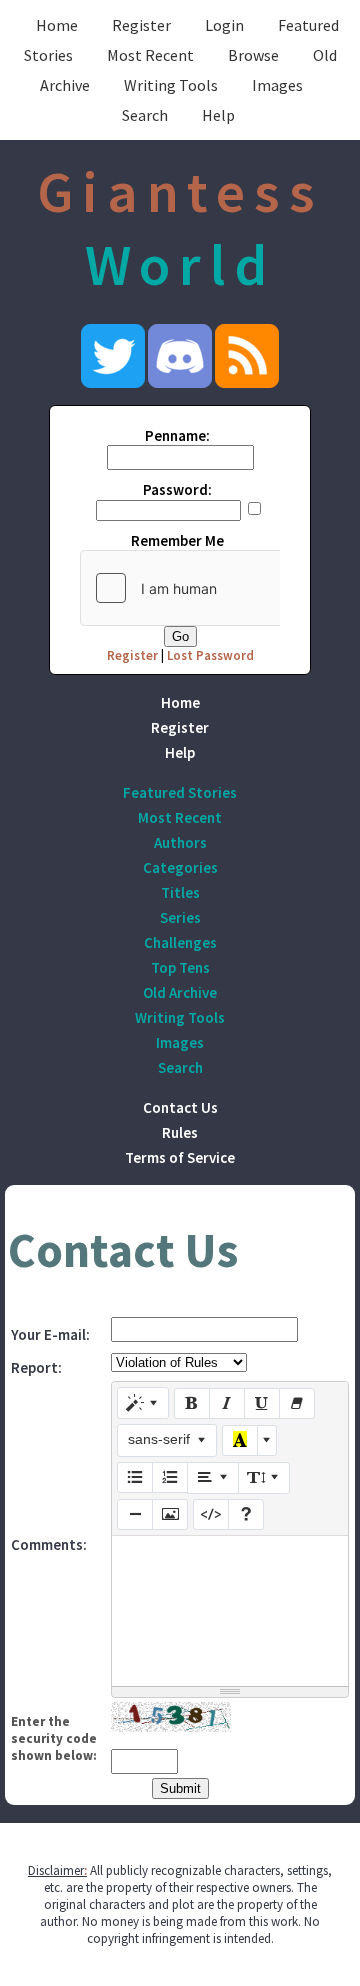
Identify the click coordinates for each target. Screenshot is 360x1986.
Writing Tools (171, 85)
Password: (177, 489)
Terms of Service (180, 1157)
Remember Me (177, 540)
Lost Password (210, 655)
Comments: (49, 1544)
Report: (36, 1367)
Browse (253, 55)
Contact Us (180, 1107)
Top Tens (180, 967)
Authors (180, 842)
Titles (180, 892)
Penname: (177, 435)
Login (224, 25)
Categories (180, 867)
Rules (180, 1132)
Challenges (180, 942)
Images (277, 85)
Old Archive (180, 992)
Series (180, 917)
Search (145, 115)
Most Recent (150, 55)
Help (218, 115)
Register (141, 25)
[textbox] (230, 1611)
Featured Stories (180, 792)
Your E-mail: (50, 1334)
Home (57, 25)
